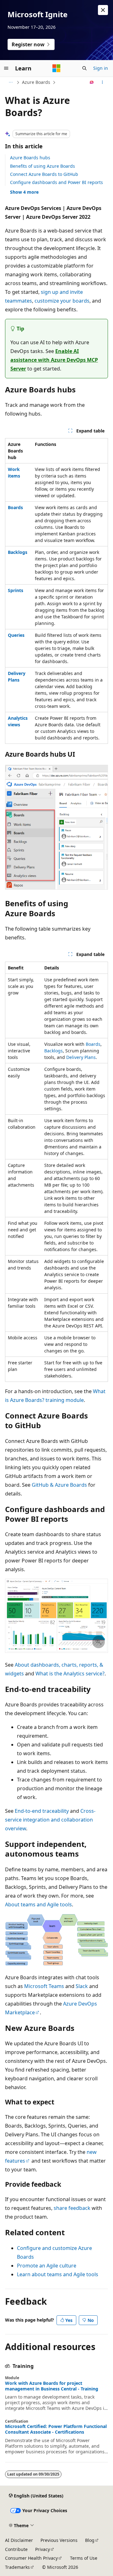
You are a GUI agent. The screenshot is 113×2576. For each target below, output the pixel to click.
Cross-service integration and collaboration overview (50, 1820)
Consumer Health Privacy (31, 2558)
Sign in (101, 68)
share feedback (72, 2208)
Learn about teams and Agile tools (58, 2274)
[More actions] (102, 82)
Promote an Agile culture (47, 2266)
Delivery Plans (81, 1057)
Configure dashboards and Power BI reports (56, 182)
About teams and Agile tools (38, 1904)
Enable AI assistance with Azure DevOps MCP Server (54, 360)
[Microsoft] (56, 68)
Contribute (16, 2549)
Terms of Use (84, 2558)
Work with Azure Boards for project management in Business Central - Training (52, 2386)
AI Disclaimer (19, 2540)
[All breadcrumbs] (11, 82)
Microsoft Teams (44, 1986)
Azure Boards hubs (30, 158)
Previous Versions (59, 2540)
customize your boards (62, 301)
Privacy (43, 2549)
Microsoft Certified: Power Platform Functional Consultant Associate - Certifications (56, 2429)
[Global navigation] (6, 68)
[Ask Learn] (92, 82)
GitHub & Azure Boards (59, 1485)
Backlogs (54, 1051)
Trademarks (17, 2567)
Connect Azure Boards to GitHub (44, 174)
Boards (93, 1044)
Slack (82, 1986)
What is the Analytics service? (70, 1674)
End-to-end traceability (42, 1811)
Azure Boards (36, 82)
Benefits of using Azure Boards (43, 166)
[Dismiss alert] (103, 10)
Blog (90, 2540)
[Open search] (84, 68)
